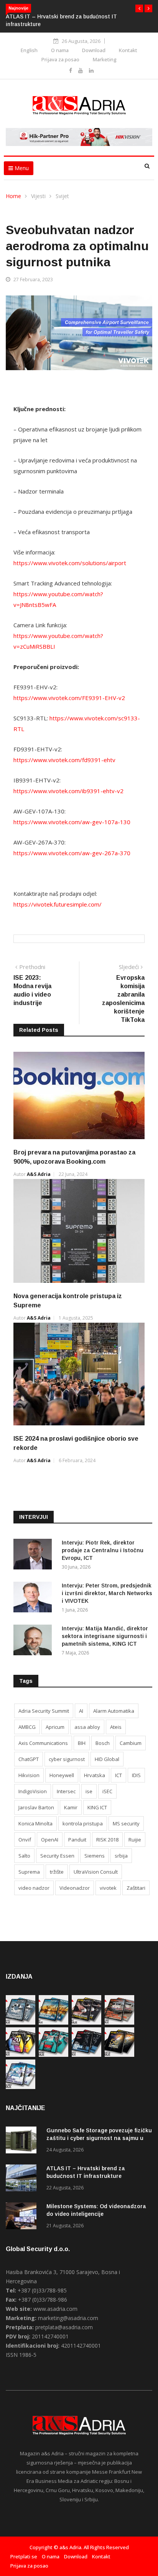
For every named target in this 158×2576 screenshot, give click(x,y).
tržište (57, 1872)
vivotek (108, 1888)
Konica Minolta (35, 1823)
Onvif (25, 1840)
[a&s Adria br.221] (119, 2023)
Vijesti (38, 196)
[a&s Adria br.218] (86, 2055)
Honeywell (62, 1775)
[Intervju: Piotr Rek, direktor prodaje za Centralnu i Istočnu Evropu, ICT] (35, 1555)
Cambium (131, 1743)
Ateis (116, 1727)
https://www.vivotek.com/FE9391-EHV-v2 (69, 698)
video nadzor (34, 1888)
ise (89, 1791)
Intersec (66, 1791)
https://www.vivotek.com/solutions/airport (70, 563)
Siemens (95, 1856)
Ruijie (135, 1840)
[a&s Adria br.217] (119, 2055)
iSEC (107, 1791)
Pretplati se (24, 2556)
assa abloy (87, 1727)
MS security (126, 1823)
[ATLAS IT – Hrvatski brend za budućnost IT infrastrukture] (23, 2179)
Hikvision (29, 1775)
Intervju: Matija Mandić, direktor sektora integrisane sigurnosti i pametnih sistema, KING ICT (105, 1636)
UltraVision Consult (96, 1872)
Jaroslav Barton (36, 1807)
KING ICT (97, 1807)
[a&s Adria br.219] (53, 2055)
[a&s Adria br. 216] (21, 2087)
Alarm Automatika (114, 1711)
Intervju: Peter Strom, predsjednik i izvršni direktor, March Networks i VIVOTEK (107, 1593)
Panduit (77, 1840)
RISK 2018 (107, 1840)
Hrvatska (95, 1775)
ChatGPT (29, 1759)
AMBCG (27, 1727)
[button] (139, 8)
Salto (24, 1856)
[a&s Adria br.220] (21, 2055)
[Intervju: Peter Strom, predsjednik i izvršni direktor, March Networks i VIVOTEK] (35, 1598)
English (29, 50)
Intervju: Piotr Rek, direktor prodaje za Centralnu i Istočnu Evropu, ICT (103, 1550)
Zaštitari (136, 1888)
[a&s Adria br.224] (21, 2023)
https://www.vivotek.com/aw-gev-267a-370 (72, 853)
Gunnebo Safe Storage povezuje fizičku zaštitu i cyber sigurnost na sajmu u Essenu (99, 2138)
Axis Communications (43, 1743)
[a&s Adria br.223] (53, 2023)
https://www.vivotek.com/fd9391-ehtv (64, 760)
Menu (21, 168)
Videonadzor (75, 1888)
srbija (121, 1856)
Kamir (71, 1807)
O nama (60, 50)
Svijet (62, 196)
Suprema (29, 1872)
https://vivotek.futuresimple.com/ (58, 904)
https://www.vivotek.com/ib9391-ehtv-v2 (68, 791)
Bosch (103, 1743)
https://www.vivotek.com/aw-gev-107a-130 (72, 822)
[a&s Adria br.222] (86, 2023)
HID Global (107, 1759)
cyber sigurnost (67, 1759)
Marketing (105, 59)
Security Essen (57, 1856)
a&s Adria (39, 1174)
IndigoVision (33, 1791)
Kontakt (128, 50)
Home (13, 196)
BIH (82, 1743)
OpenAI (50, 1840)
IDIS (136, 1775)
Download (94, 50)
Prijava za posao (60, 59)
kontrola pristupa (83, 1823)
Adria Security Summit (44, 1711)
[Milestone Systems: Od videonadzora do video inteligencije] (23, 2217)
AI (81, 1711)
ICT (118, 1775)
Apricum (55, 1727)
